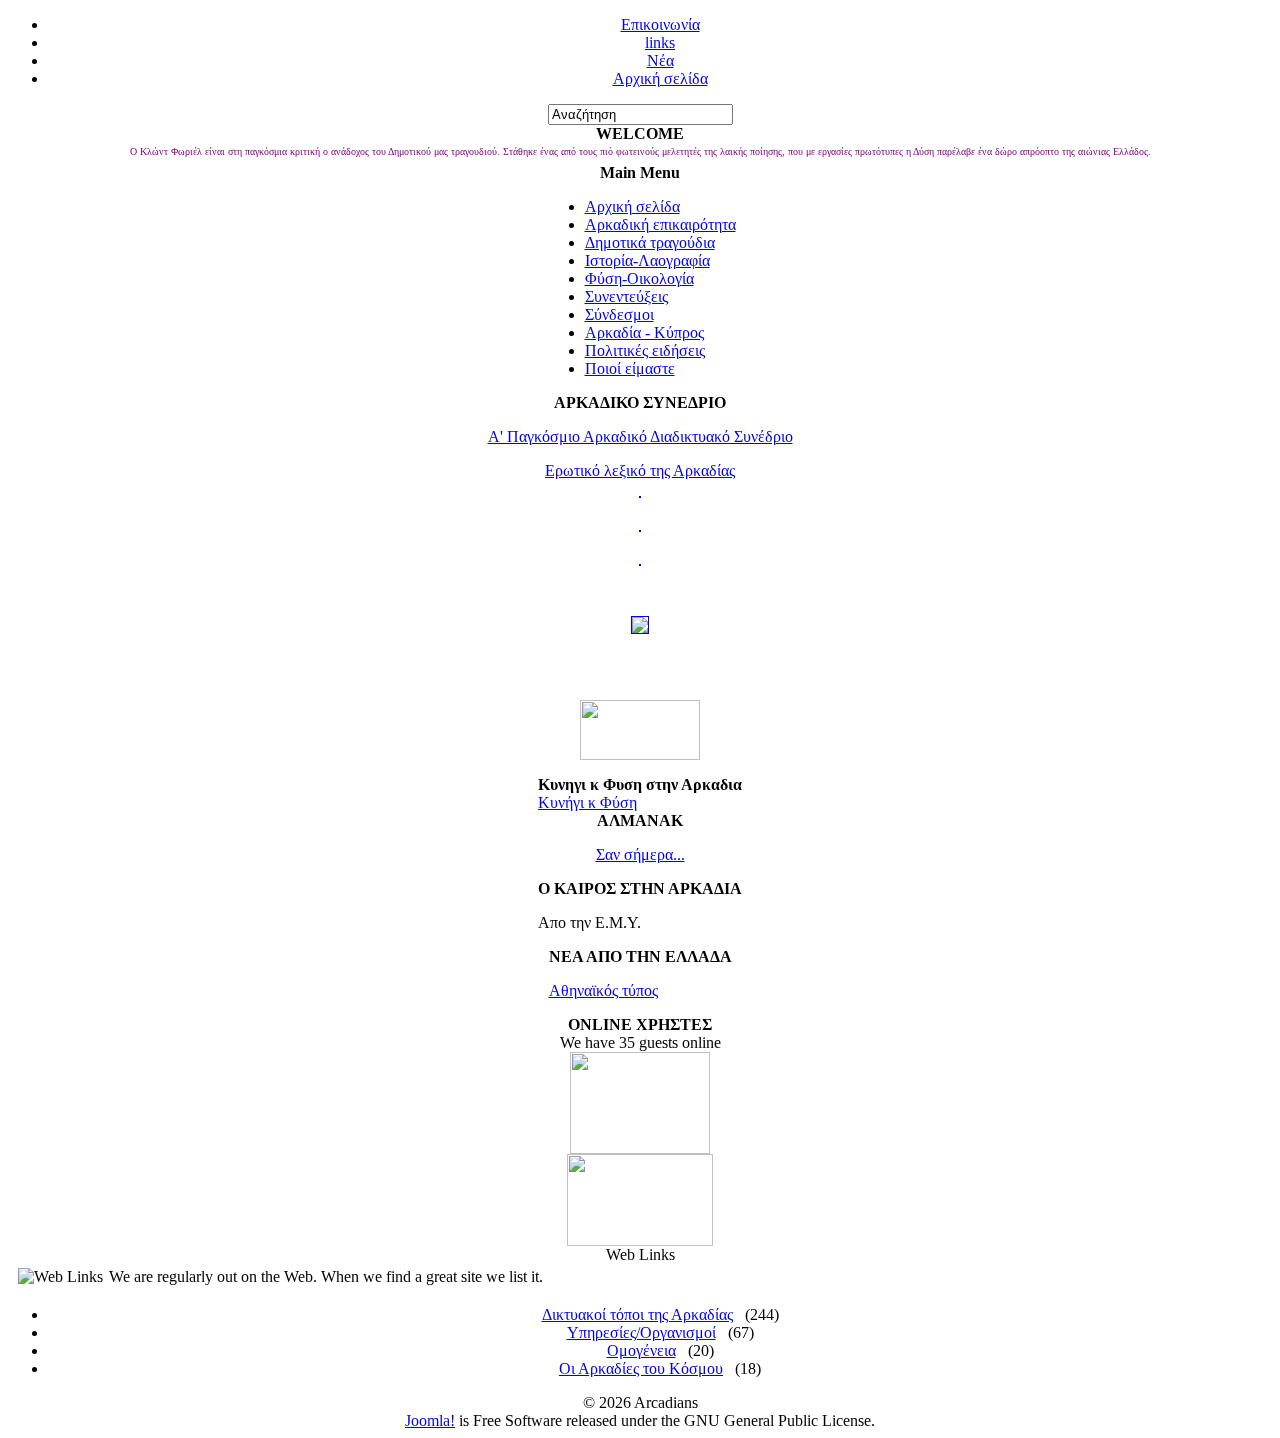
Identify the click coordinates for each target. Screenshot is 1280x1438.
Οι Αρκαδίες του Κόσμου (641, 1368)
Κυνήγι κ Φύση (587, 802)
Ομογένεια (641, 1350)
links (660, 42)
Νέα (660, 60)
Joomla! (430, 1420)
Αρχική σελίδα (660, 78)
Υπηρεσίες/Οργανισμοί (641, 1332)
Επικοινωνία (660, 24)
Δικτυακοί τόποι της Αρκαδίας (637, 1314)
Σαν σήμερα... (640, 854)
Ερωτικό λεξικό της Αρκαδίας (640, 470)
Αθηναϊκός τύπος (603, 990)
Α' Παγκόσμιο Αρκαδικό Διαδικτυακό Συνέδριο (640, 436)
